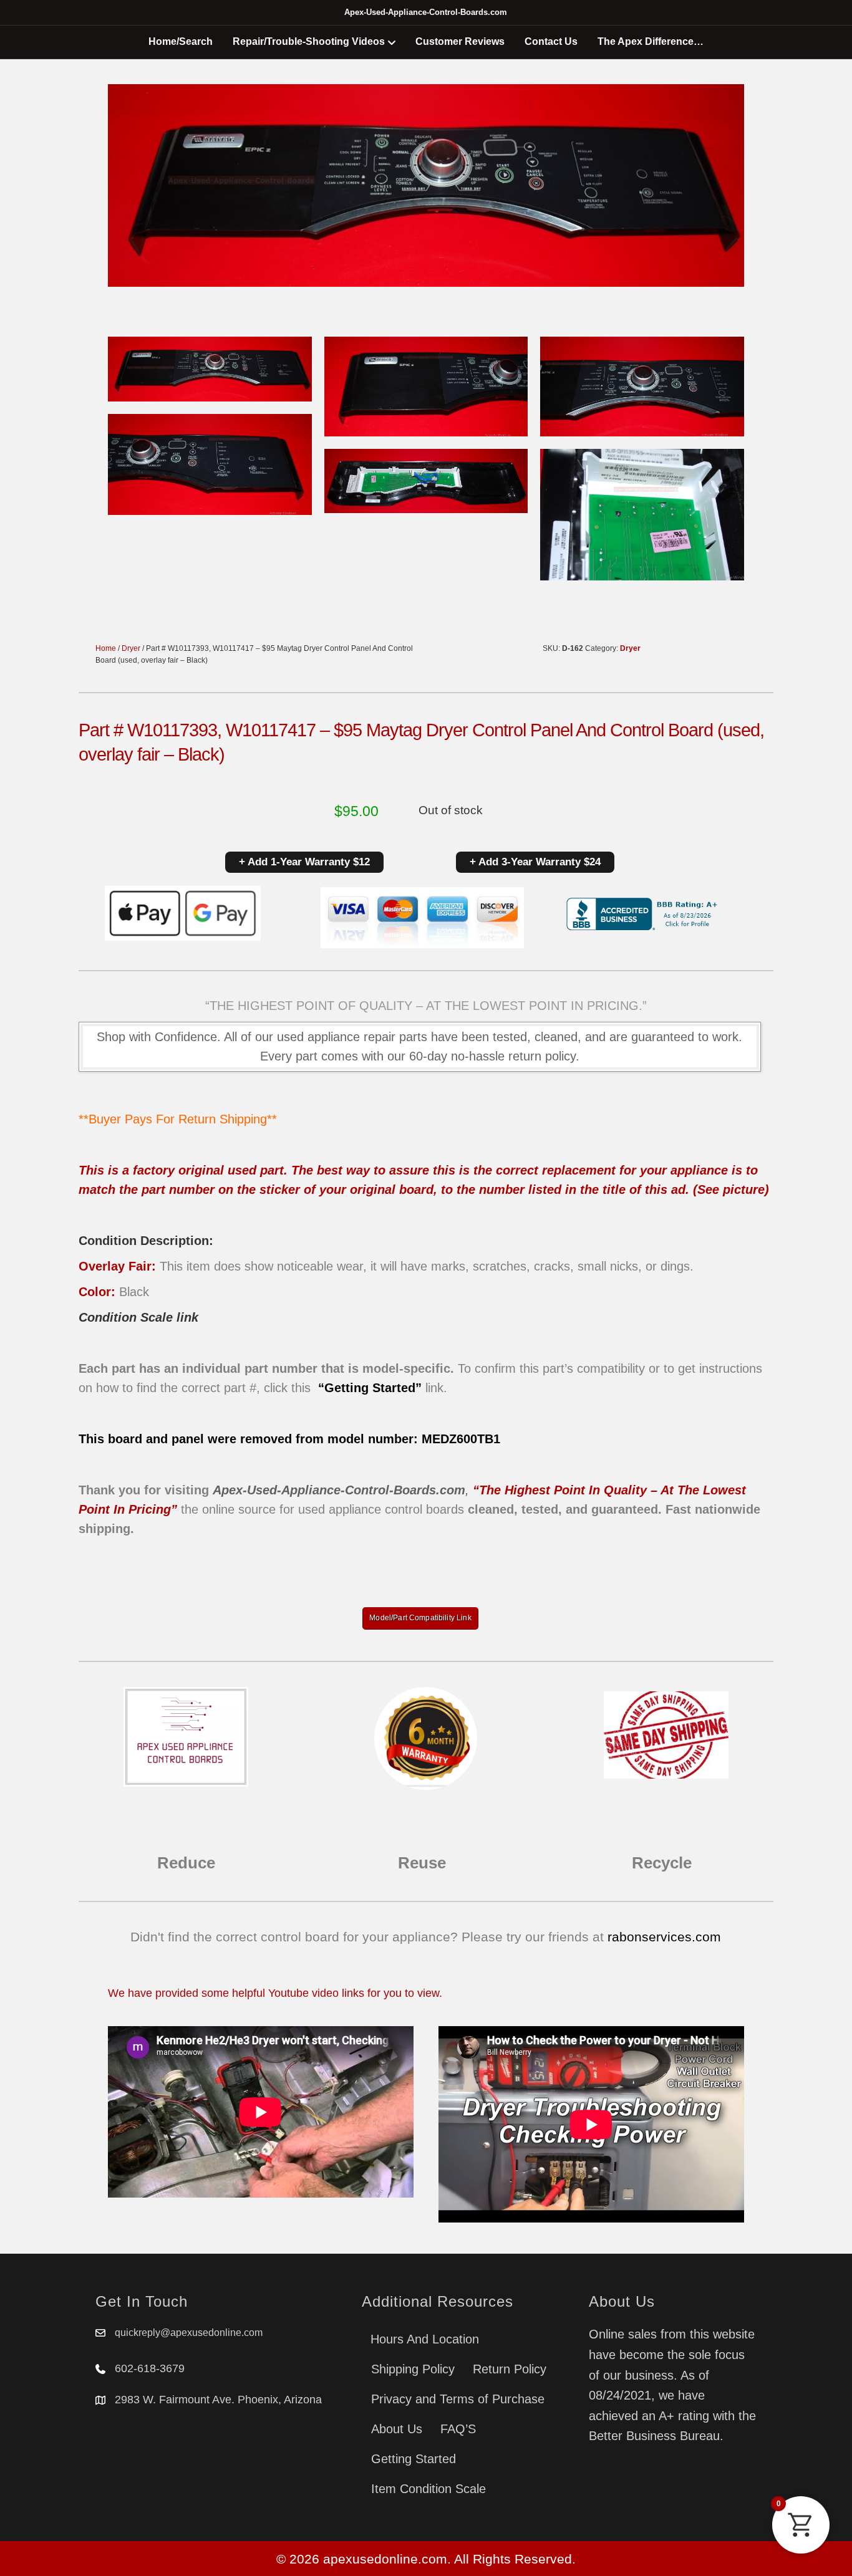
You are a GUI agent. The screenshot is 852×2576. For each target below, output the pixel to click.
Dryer (131, 648)
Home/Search (181, 41)
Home (106, 648)
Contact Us (551, 41)
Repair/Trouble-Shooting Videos (309, 41)
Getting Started (414, 2459)
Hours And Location (425, 2339)
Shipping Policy (413, 2369)
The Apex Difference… (651, 41)
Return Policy (510, 2369)
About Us (397, 2429)
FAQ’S (458, 2429)
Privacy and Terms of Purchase (458, 2399)
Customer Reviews (460, 41)
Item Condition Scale (428, 2489)
